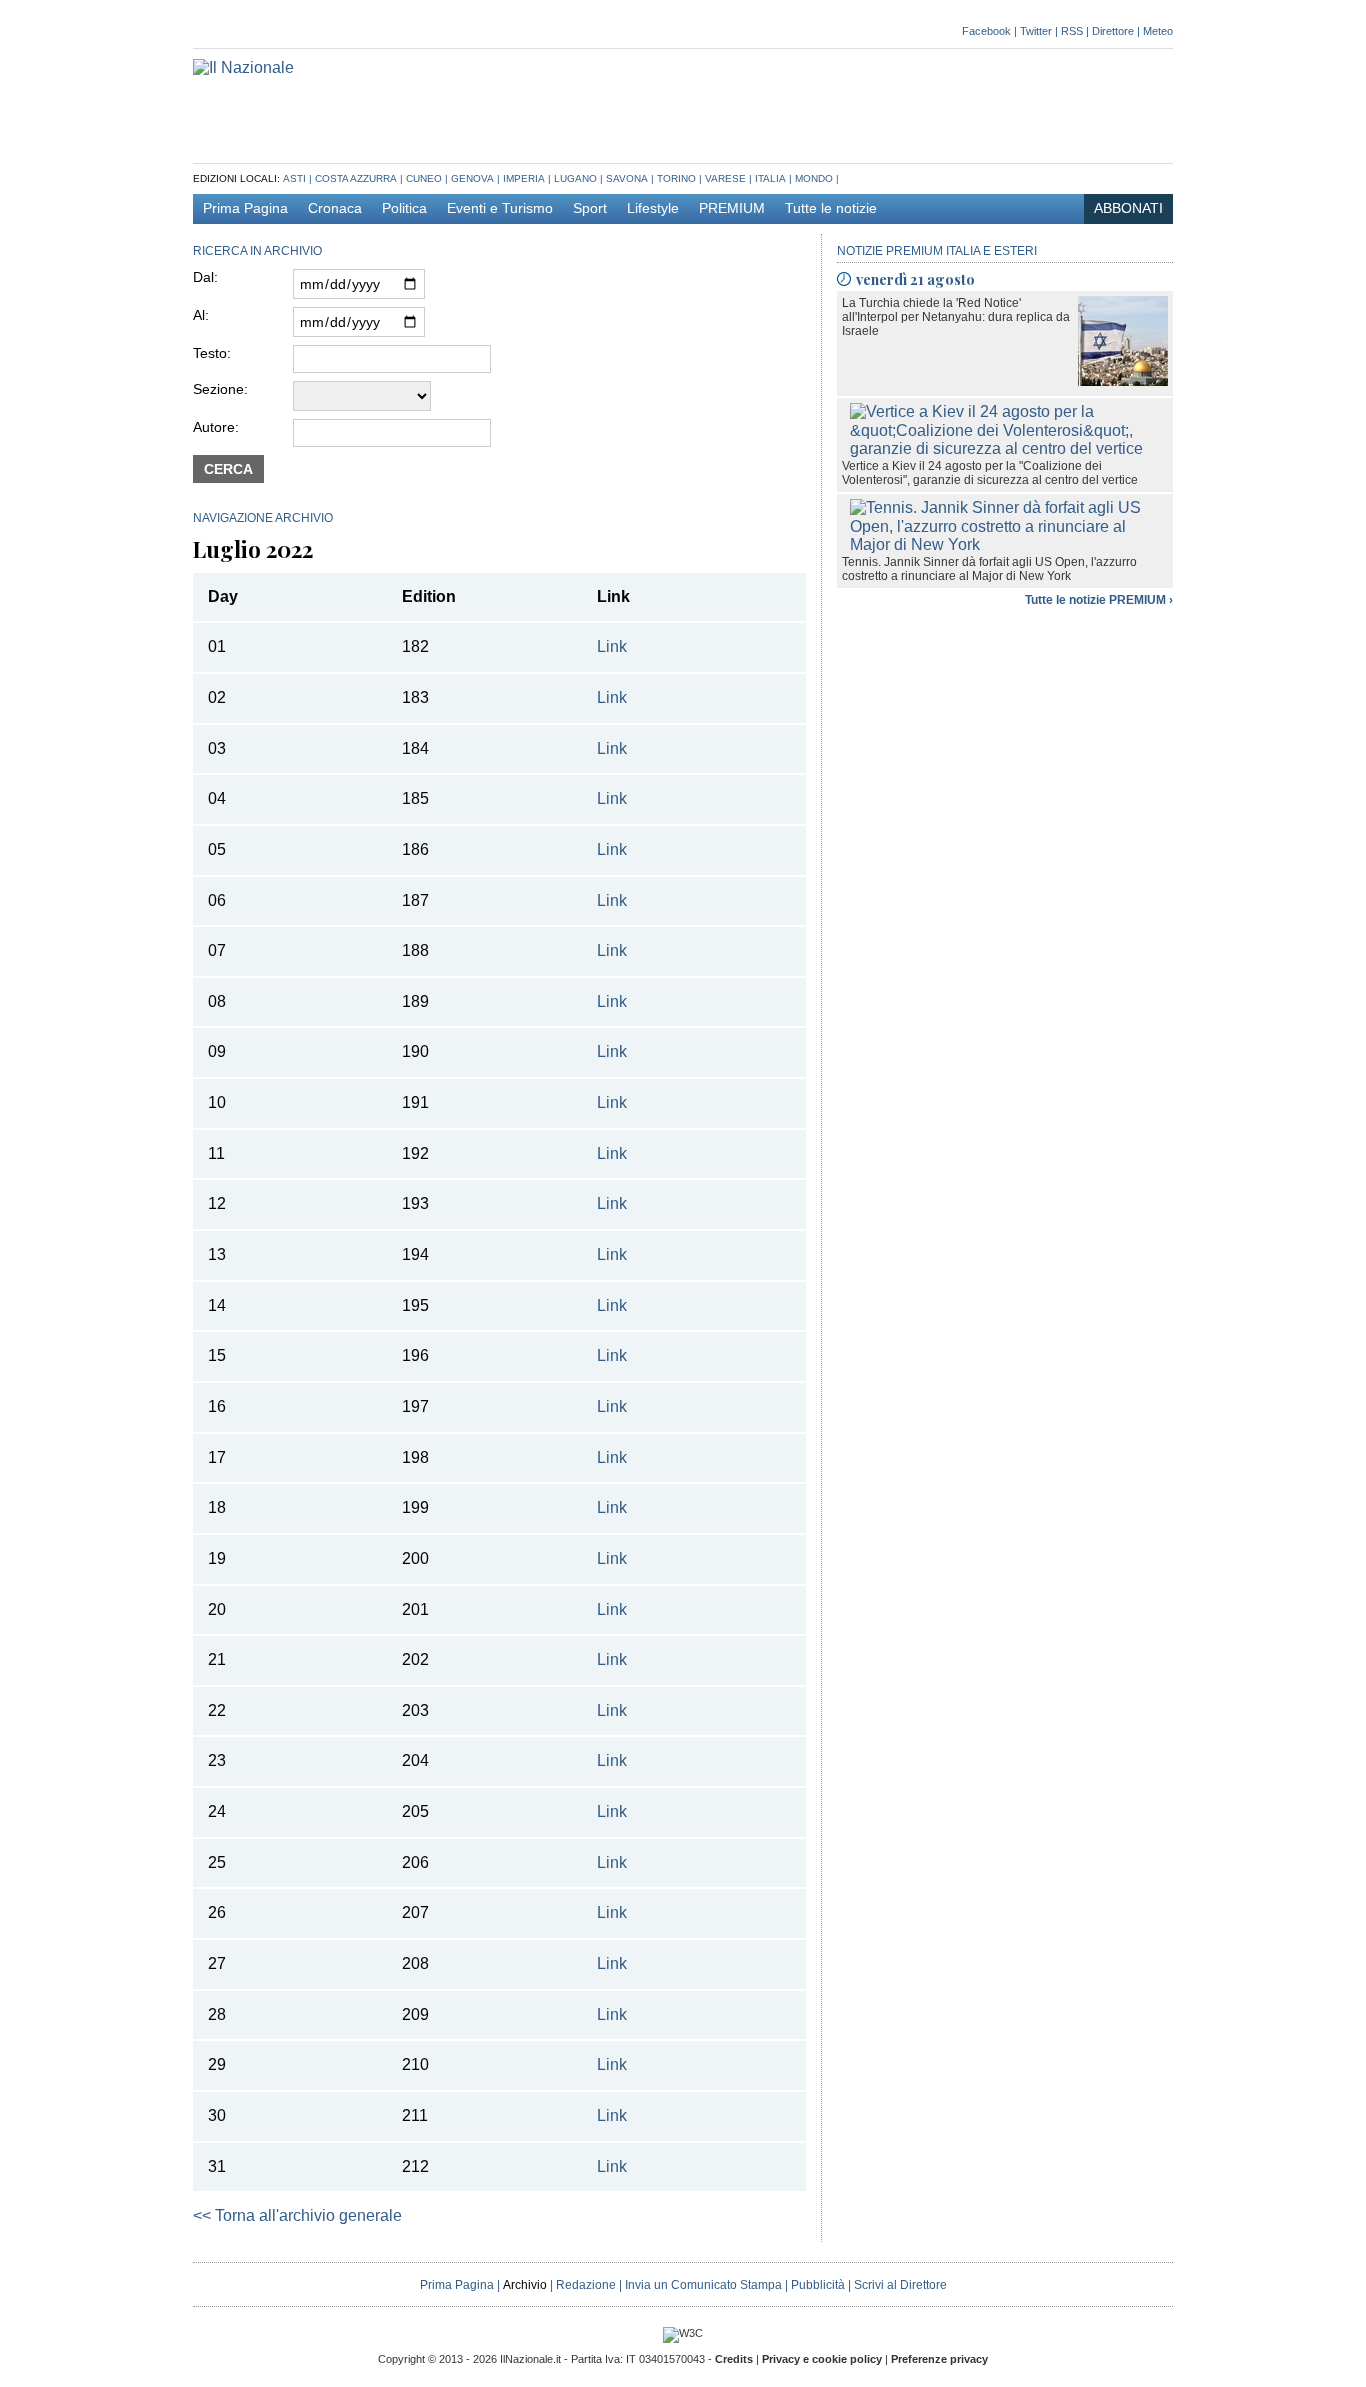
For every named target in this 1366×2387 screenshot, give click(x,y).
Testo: (212, 353)
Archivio (525, 2285)
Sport (590, 208)
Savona (627, 178)
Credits (734, 2359)
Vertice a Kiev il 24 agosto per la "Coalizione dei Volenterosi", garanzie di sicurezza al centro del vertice (990, 473)
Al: (201, 315)
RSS (1072, 31)
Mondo (814, 178)
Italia (770, 178)
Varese (725, 178)
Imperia (524, 178)
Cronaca (335, 208)
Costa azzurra (356, 178)
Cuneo (424, 178)
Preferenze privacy (939, 2359)
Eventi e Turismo (500, 208)
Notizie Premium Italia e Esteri (937, 251)
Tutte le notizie (831, 208)
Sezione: (220, 389)
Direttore (1113, 31)
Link (612, 646)
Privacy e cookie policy (822, 2359)
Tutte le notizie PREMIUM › (1099, 600)
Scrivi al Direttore (900, 2285)
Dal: (205, 277)
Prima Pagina (245, 208)
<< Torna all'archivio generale (297, 2215)
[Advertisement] (809, 104)
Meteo (1158, 31)
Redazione (586, 2285)
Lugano (575, 178)
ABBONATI (1128, 208)
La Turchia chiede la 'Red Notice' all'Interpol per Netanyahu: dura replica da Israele (956, 317)
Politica (404, 208)
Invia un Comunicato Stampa (703, 2285)
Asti (294, 178)
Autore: (216, 427)
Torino (676, 178)
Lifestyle (653, 208)
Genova (472, 178)
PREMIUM (732, 208)
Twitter (1036, 31)
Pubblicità (818, 2285)
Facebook (986, 31)
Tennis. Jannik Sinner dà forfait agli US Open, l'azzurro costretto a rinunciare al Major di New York (989, 569)
